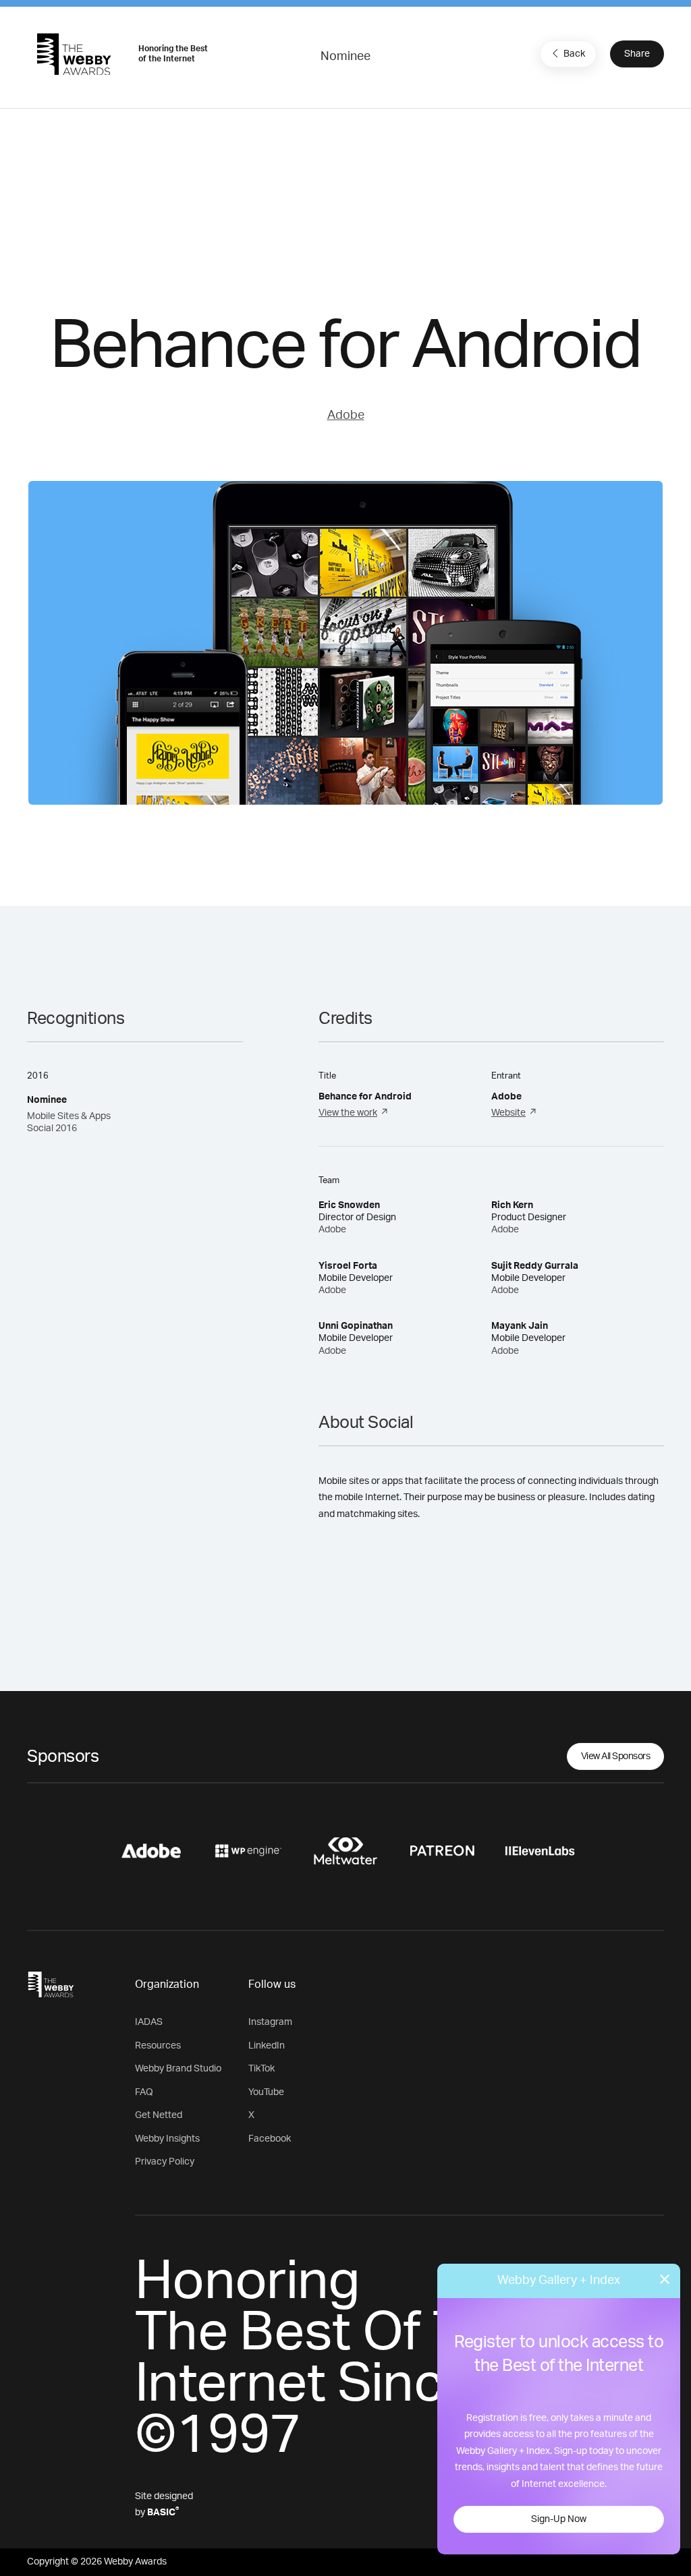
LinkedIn (267, 2046)
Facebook (270, 2139)
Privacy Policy (165, 2162)
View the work (348, 1113)
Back (574, 54)
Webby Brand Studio (178, 2069)
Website (508, 1113)
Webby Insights (167, 2139)
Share (637, 54)
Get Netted (159, 2115)
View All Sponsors (616, 1756)
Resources (158, 2046)
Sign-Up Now (559, 2519)
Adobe (346, 416)
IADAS (149, 2022)
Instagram (270, 2022)
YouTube (266, 2092)
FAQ (144, 2092)
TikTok (261, 2069)
